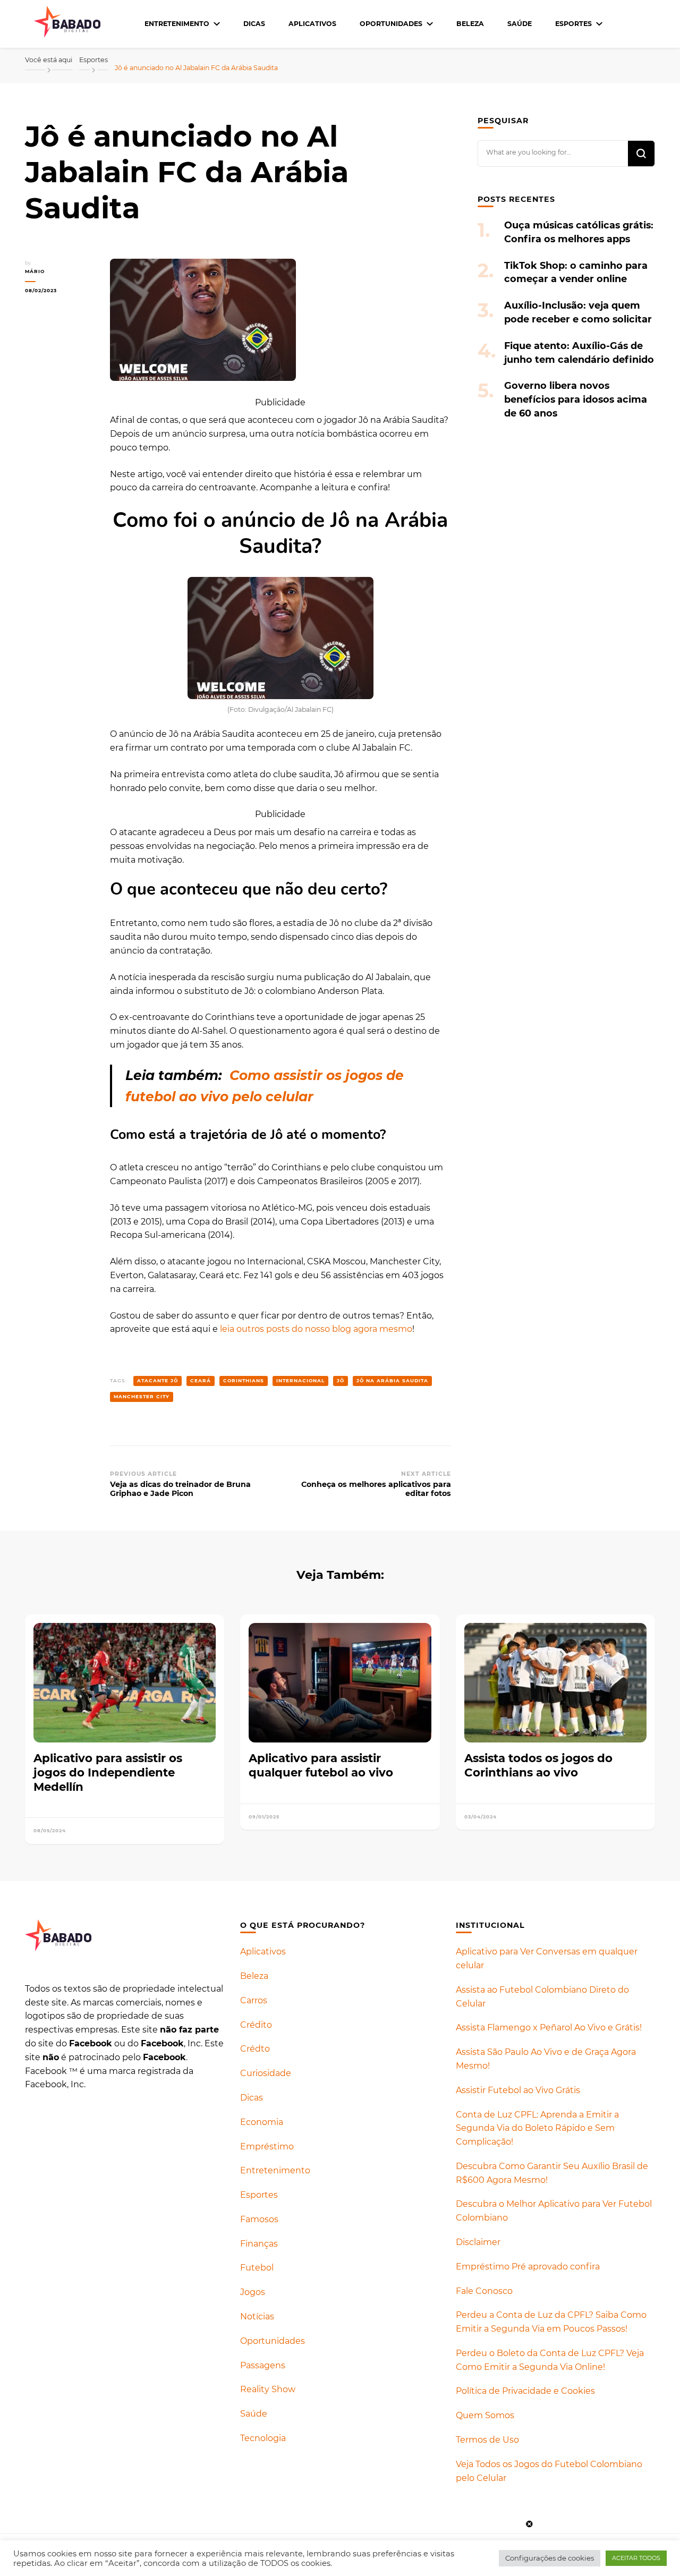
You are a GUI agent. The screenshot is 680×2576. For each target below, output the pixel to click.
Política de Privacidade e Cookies (525, 2391)
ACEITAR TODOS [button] (636, 2558)
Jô (341, 1380)
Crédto (255, 2049)
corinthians (244, 1380)
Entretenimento (177, 24)
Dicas (254, 24)
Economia (262, 2122)
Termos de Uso (487, 2440)
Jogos (253, 2292)
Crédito (256, 2025)
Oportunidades (391, 24)
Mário (35, 271)
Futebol (257, 2268)
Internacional (300, 1380)
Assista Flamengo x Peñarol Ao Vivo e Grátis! (549, 2027)
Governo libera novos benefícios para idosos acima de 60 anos (576, 399)
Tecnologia (263, 2438)
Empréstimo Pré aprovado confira (528, 2267)
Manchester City (142, 1396)
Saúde (520, 24)
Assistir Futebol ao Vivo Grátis (518, 2090)
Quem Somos (485, 2415)
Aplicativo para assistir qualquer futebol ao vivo (321, 1765)
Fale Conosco (484, 2291)
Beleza (470, 24)
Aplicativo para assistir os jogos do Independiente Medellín (108, 1772)
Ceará (201, 1380)
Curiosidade (266, 2073)
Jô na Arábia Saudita (392, 1380)
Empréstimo (267, 2146)
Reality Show (268, 2389)
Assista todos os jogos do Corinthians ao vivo (538, 1765)
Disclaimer (478, 2242)
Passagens (263, 2365)
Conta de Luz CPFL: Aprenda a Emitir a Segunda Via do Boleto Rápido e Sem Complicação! (537, 2128)
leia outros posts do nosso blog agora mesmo (316, 1329)
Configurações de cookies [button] (550, 2558)
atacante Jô (158, 1380)
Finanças (259, 2244)
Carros (254, 2000)
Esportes (573, 24)
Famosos (259, 2219)
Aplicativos (312, 24)
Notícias (257, 2316)
